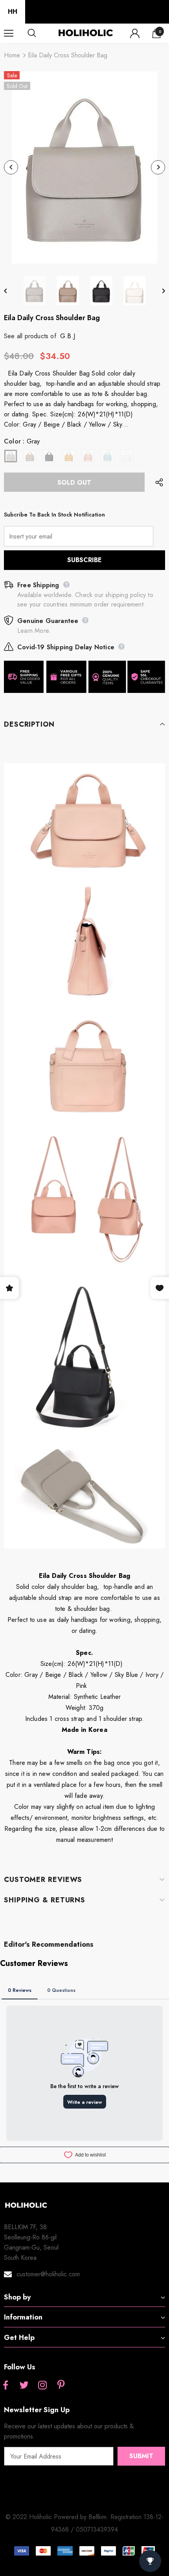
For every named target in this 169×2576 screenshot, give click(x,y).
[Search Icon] (39, 33)
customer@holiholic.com (48, 2274)
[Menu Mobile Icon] (9, 33)
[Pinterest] (61, 2385)
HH (13, 12)
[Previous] (11, 167)
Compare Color (138, 253)
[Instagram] (42, 2385)
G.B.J (68, 336)
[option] (84, 168)
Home (12, 55)
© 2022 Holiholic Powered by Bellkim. (58, 2517)
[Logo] (85, 33)
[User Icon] (135, 33)
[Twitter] (24, 2385)
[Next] (158, 167)
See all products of (30, 336)
